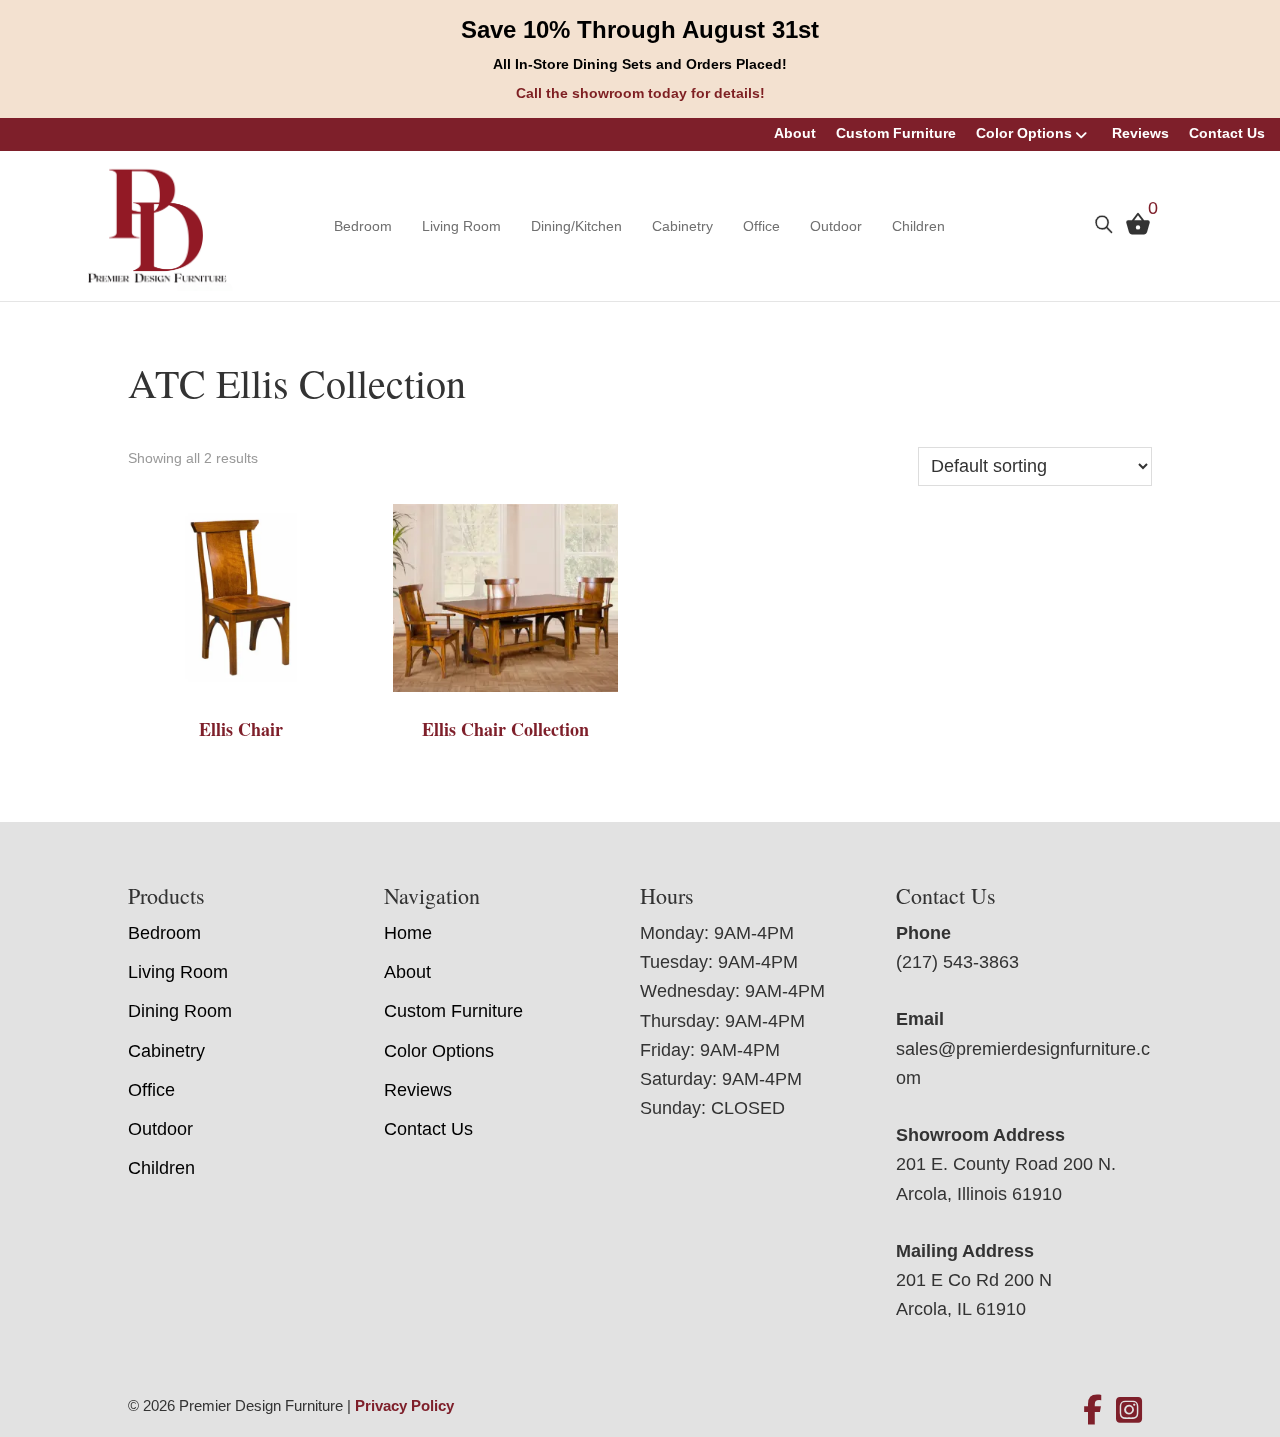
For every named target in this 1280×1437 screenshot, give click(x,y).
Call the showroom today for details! (640, 93)
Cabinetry (682, 226)
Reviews (1140, 133)
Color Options (1024, 133)
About (795, 133)
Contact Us (1227, 133)
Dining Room (180, 1011)
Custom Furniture (896, 133)
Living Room (461, 226)
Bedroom (363, 226)
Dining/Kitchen (576, 226)
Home (408, 933)
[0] (1133, 228)
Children (918, 226)
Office (761, 226)
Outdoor (836, 226)
